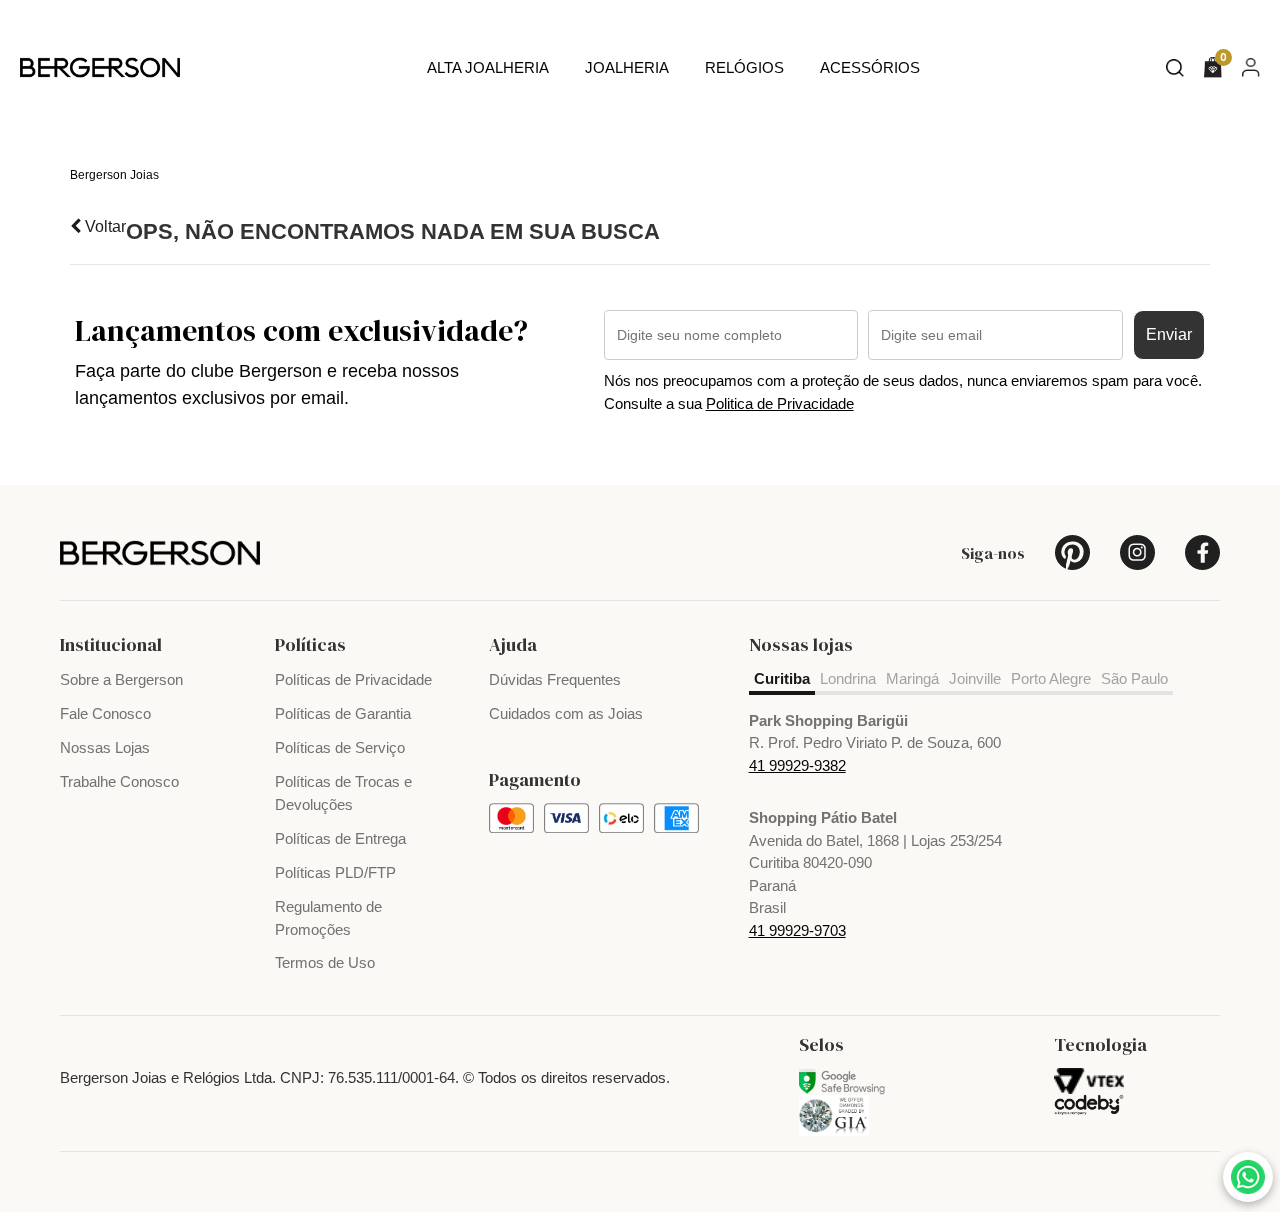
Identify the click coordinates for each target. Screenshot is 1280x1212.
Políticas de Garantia (343, 713)
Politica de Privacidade (780, 403)
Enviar (1169, 334)
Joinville (975, 678)
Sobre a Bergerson (121, 679)
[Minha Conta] (1251, 66)
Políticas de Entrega (340, 838)
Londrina (848, 678)
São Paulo (1134, 678)
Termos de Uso (325, 962)
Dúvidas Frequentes (555, 679)
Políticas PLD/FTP (335, 872)
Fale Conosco (105, 713)
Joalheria (627, 67)
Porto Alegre (1051, 678)
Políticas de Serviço (340, 747)
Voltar (103, 226)
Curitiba (782, 678)
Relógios (744, 67)
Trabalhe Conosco (119, 781)
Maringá (912, 678)
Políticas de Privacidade (353, 679)
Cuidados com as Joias (566, 713)
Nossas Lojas (105, 747)
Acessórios (870, 67)
